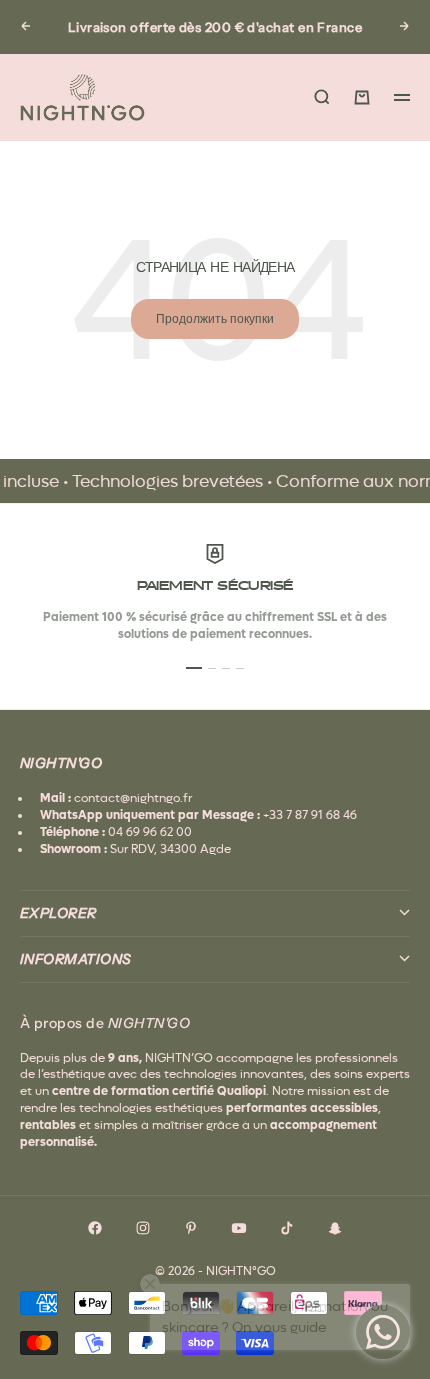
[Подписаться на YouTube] (239, 1228)
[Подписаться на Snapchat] (335, 1228)
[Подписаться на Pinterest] (191, 1228)
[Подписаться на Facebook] (95, 1228)
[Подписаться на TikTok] (287, 1228)
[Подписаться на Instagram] (143, 1228)
